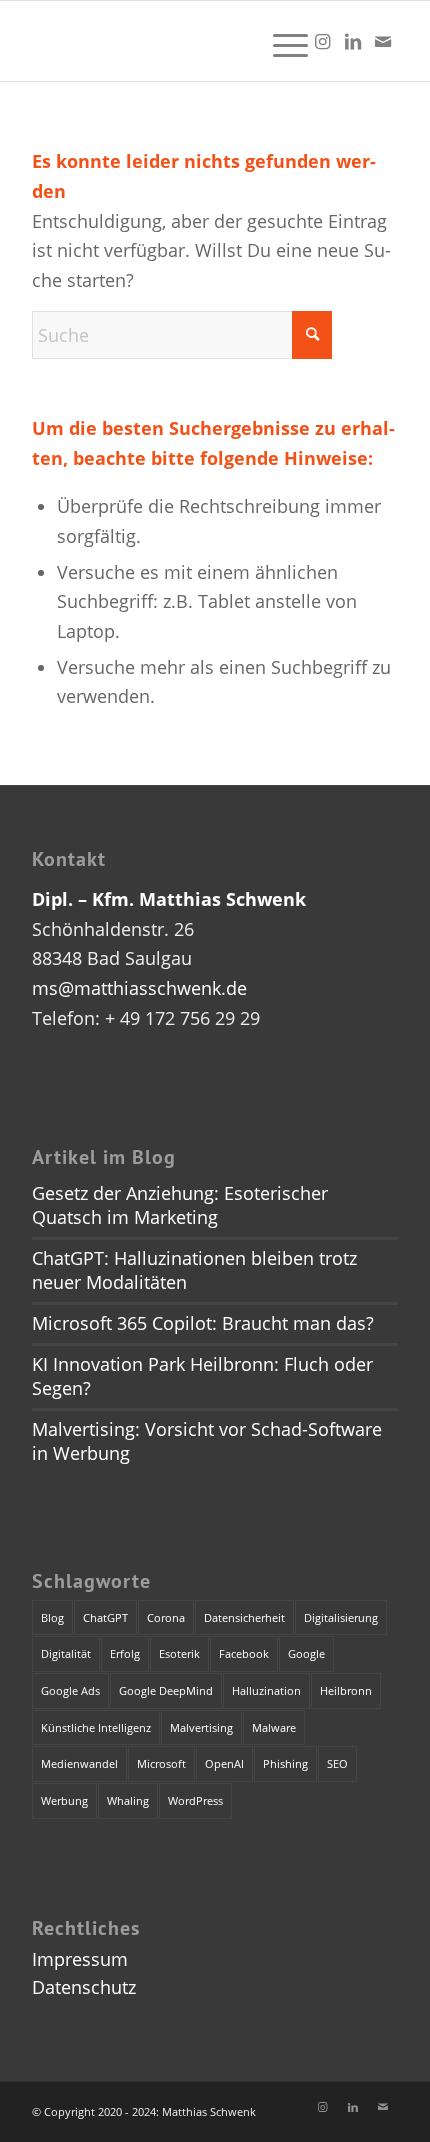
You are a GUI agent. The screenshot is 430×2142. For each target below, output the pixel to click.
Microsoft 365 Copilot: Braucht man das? (203, 1323)
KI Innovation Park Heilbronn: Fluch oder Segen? (202, 1376)
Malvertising (201, 1727)
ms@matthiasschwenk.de (139, 988)
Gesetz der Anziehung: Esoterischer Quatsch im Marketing (180, 1205)
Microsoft (161, 1763)
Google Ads (70, 1690)
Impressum (80, 1959)
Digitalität (66, 1653)
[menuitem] (280, 41)
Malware (274, 1727)
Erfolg (125, 1653)
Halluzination (266, 1690)
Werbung (64, 1800)
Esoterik (179, 1653)
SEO (337, 1763)
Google (306, 1653)
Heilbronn (346, 1690)
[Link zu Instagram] (323, 41)
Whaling (128, 1800)
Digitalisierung (341, 1617)
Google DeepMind (166, 1690)
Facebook (244, 1653)
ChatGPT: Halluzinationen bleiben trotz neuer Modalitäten (194, 1270)
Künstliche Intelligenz (96, 1727)
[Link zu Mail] (383, 41)
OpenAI (224, 1763)
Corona (166, 1617)
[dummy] (178, 41)
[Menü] (280, 41)
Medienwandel (79, 1763)
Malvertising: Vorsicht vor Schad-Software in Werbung (207, 1441)
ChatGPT (105, 1617)
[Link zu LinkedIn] (353, 41)
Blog (52, 1617)
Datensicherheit (244, 1617)
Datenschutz (84, 1987)
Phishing (285, 1763)
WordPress (195, 1800)
